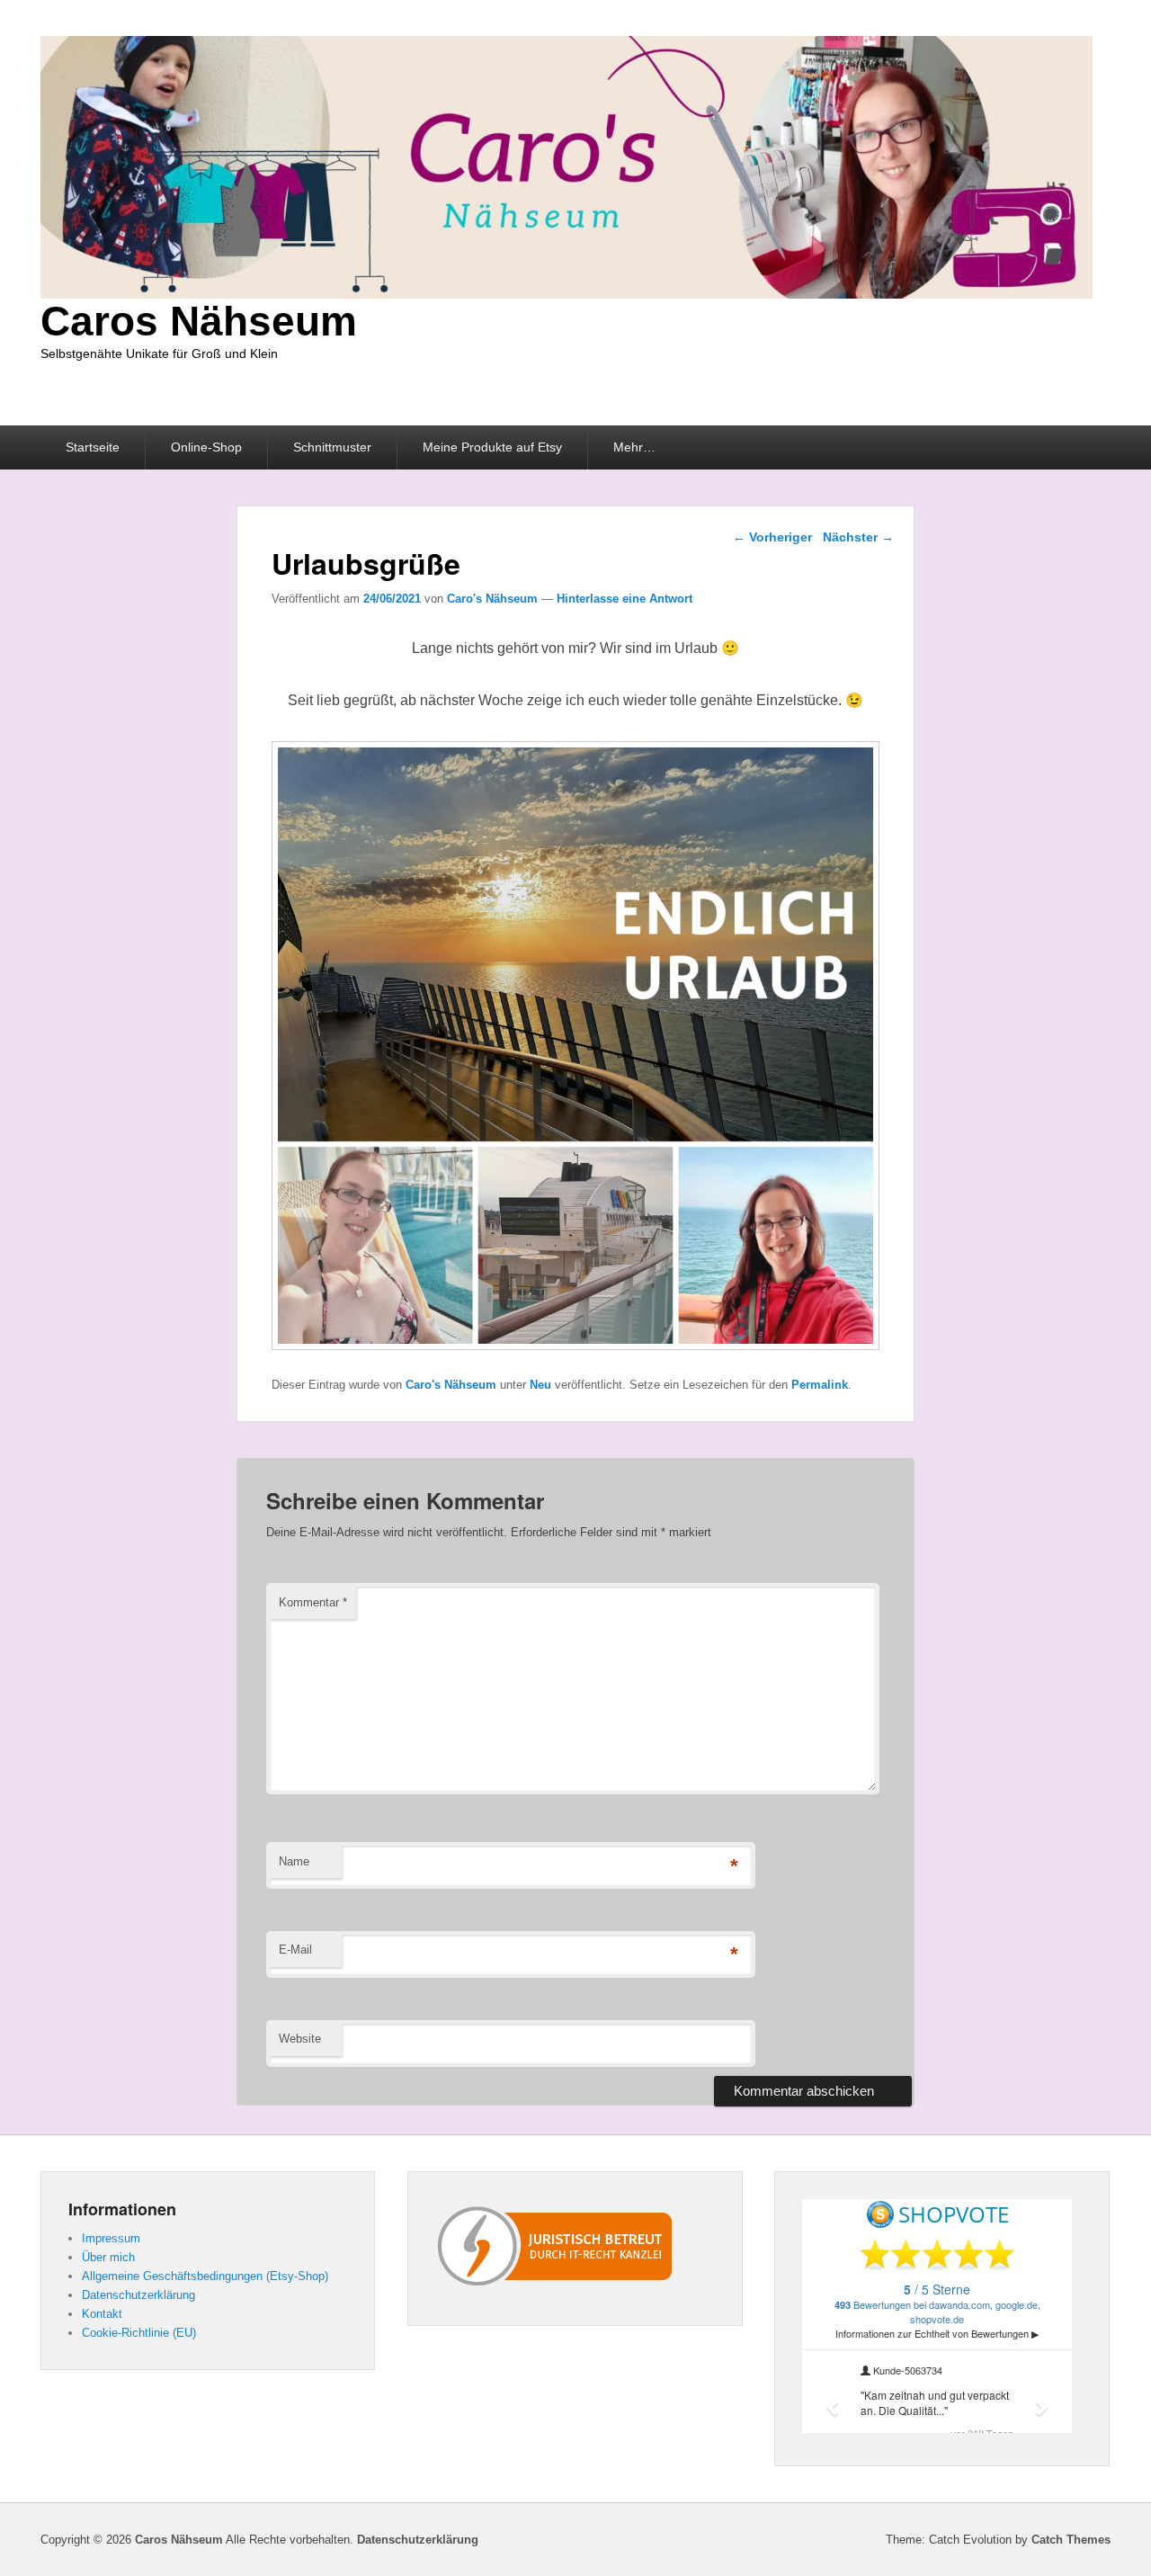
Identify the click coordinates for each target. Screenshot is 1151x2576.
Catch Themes (1071, 2540)
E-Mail (295, 1950)
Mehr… (634, 447)
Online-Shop (206, 447)
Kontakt (102, 2314)
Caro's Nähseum (492, 599)
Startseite (93, 447)
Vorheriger (772, 537)
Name (294, 1861)
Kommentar (313, 1602)
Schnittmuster (332, 447)
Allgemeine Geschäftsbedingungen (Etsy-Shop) (205, 2276)
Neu (540, 1385)
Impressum (111, 2238)
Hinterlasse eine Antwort (625, 599)
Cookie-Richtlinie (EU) (139, 2333)
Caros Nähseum (199, 321)
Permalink (820, 1385)
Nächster (858, 537)
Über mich (108, 2257)
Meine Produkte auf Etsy (492, 447)
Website (300, 2039)
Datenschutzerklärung (138, 2295)
